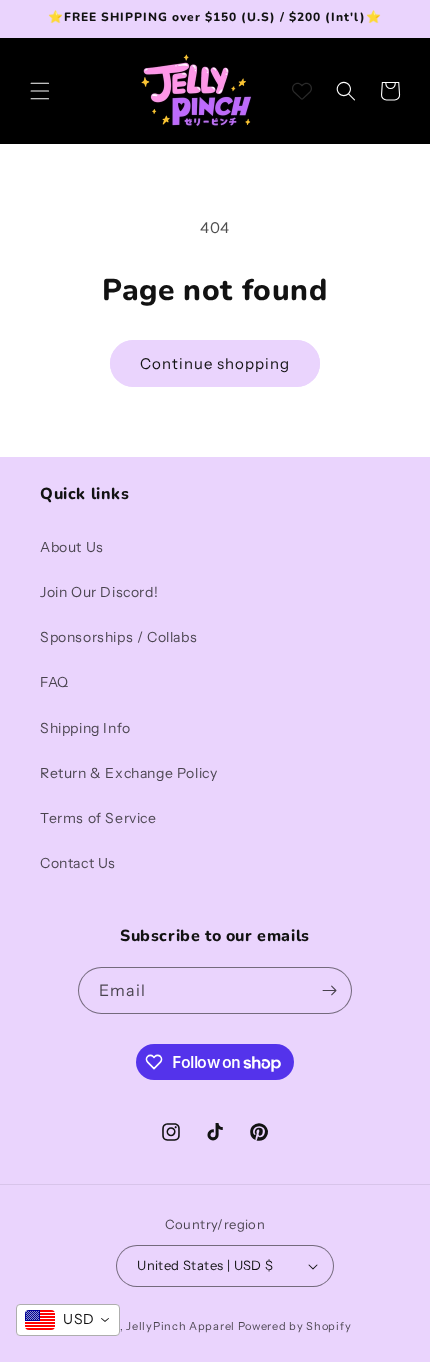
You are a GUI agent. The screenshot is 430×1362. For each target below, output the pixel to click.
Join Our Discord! (99, 592)
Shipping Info (85, 728)
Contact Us (78, 863)
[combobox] (68, 1320)
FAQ (54, 682)
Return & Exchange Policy (128, 773)
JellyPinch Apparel (180, 1326)
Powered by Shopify (295, 1326)
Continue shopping (215, 363)
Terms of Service (98, 818)
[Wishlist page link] (302, 91)
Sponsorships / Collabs (118, 637)
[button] (40, 91)
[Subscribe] (329, 990)
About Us (72, 547)
